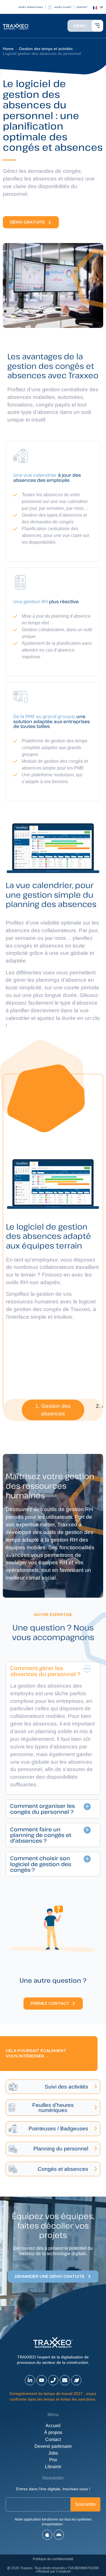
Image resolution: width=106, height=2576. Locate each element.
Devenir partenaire (53, 2446)
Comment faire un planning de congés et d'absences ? (41, 1835)
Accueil (53, 2426)
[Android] (59, 2535)
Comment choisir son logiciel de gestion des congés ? (41, 1864)
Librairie (53, 2467)
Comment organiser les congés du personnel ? (43, 1808)
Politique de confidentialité (53, 2559)
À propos (53, 2432)
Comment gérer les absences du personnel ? (45, 1671)
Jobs (53, 2453)
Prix (53, 2460)
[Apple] (47, 2535)
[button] (53, 1410)
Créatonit (63, 2571)
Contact (53, 2439)
